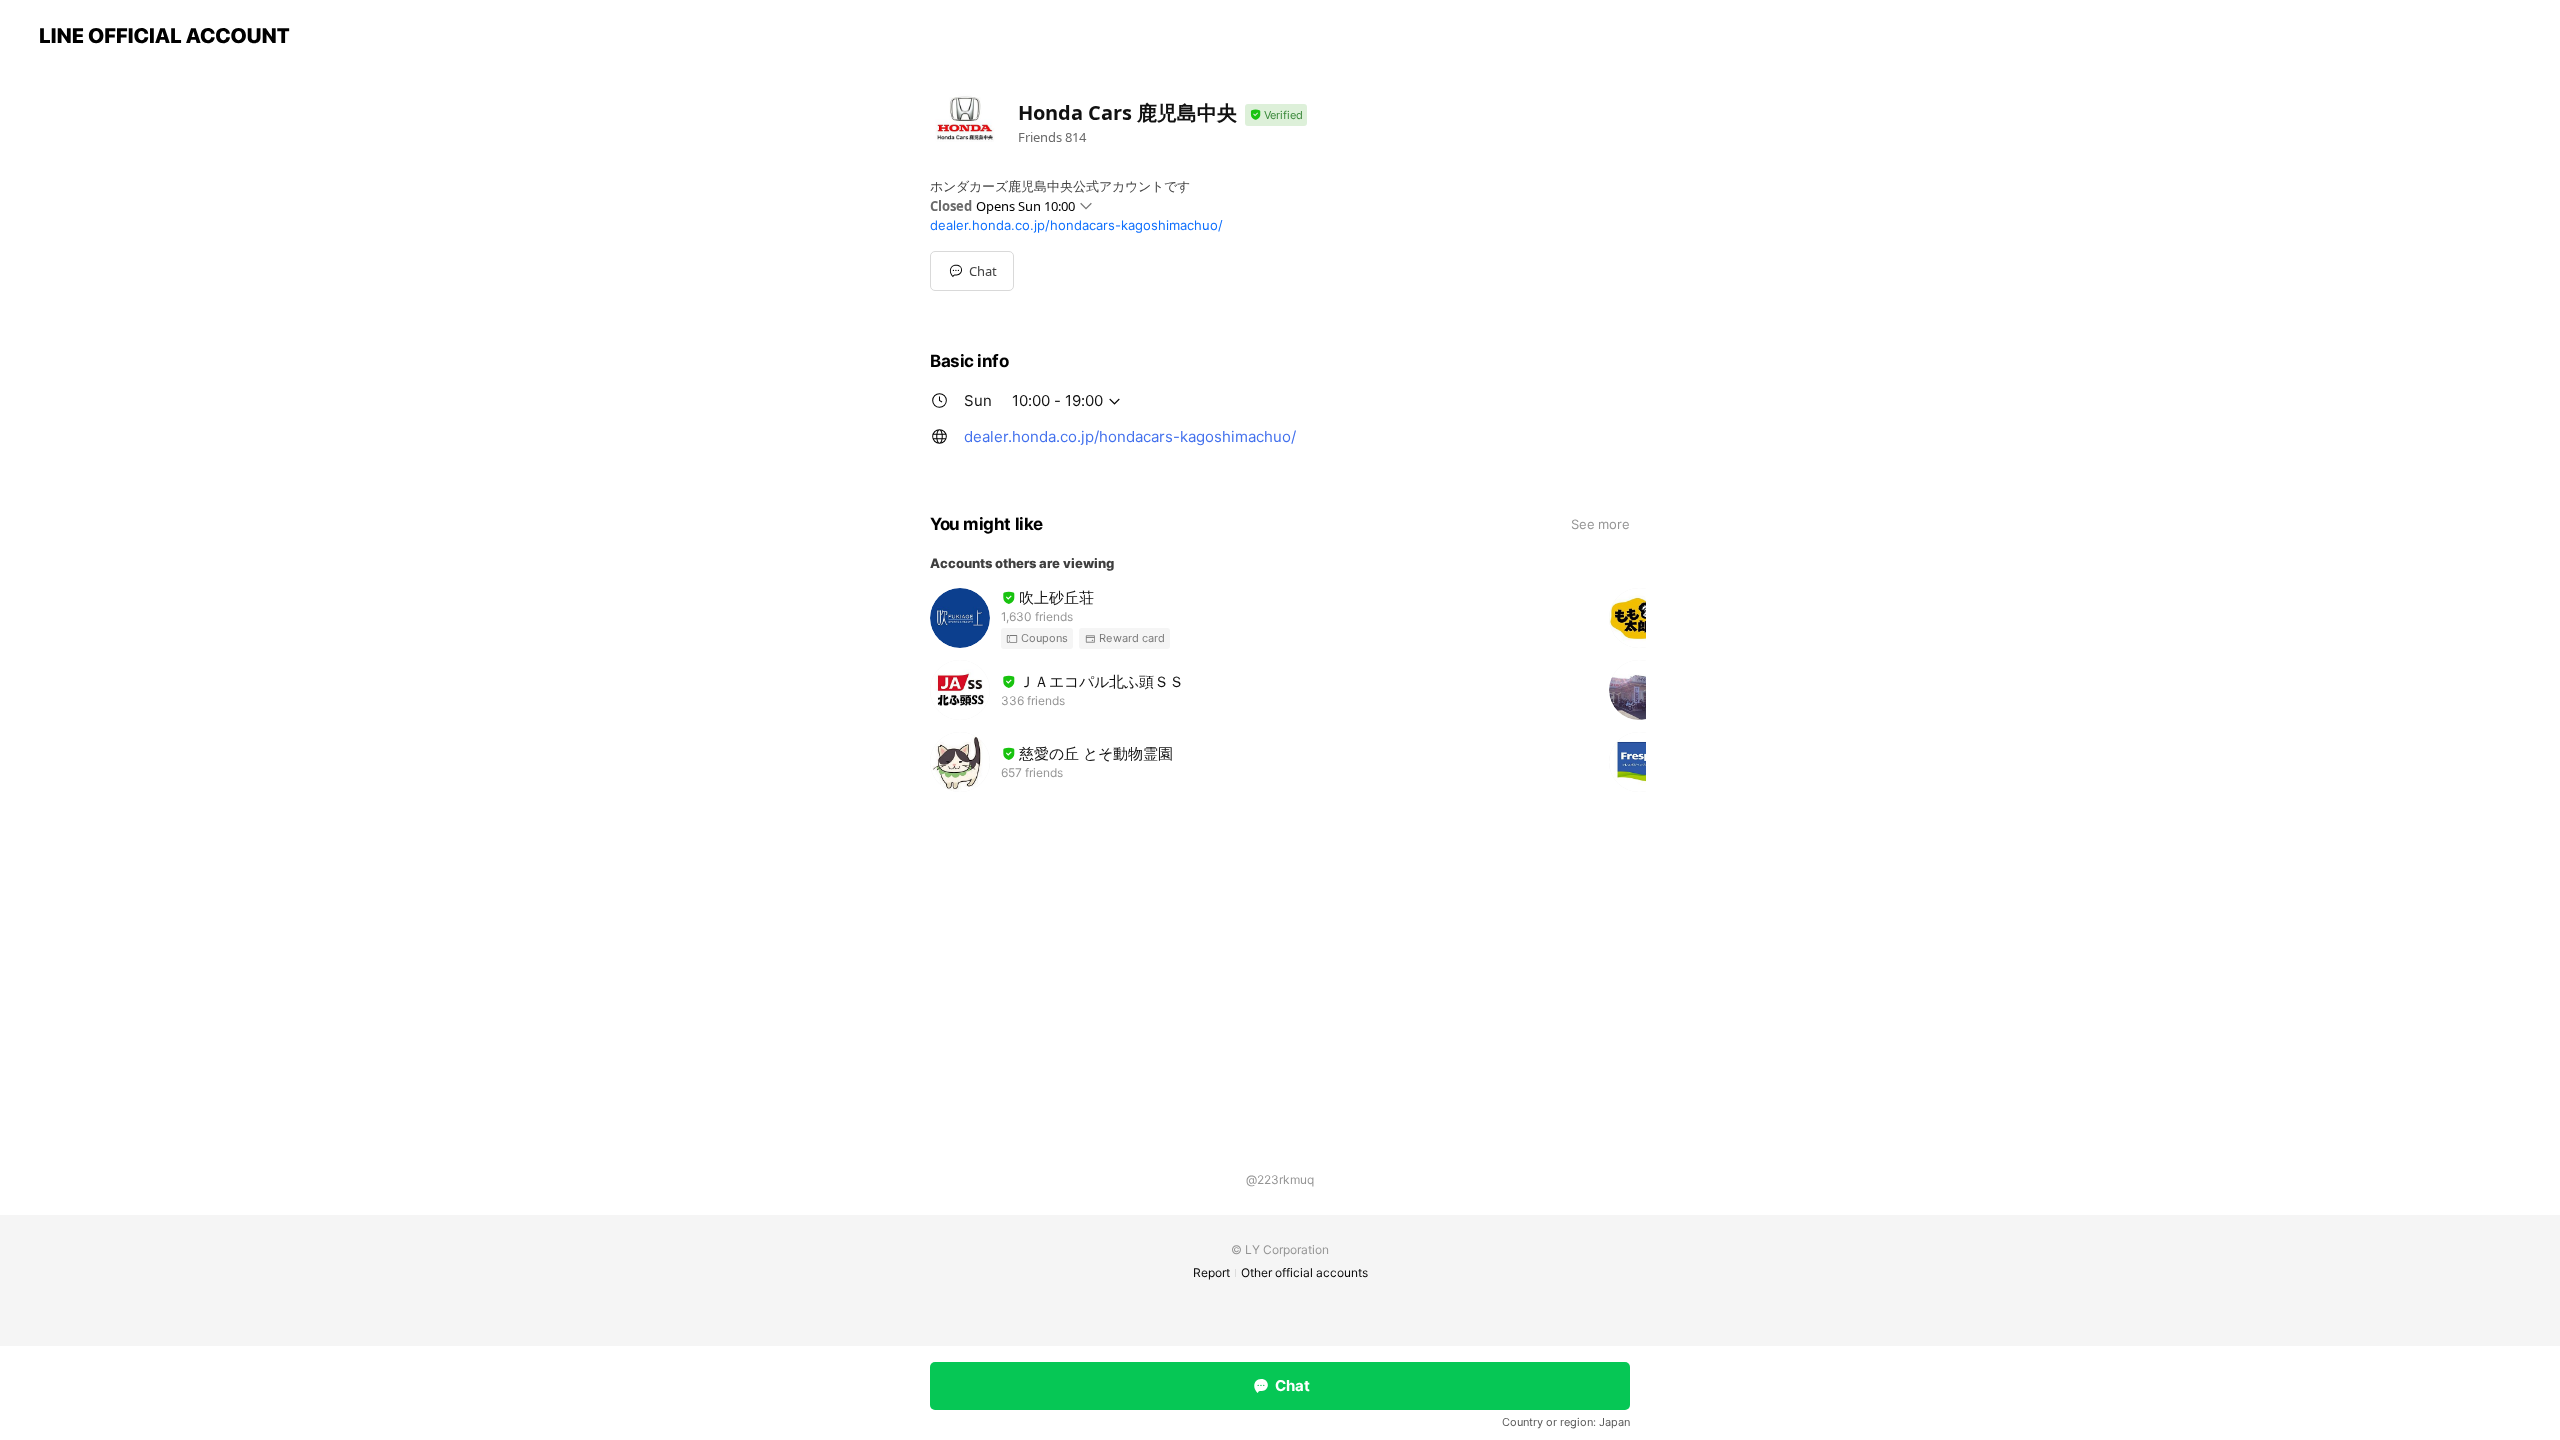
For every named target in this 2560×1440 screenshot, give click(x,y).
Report (1211, 1272)
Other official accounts (1304, 1272)
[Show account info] (1276, 115)
